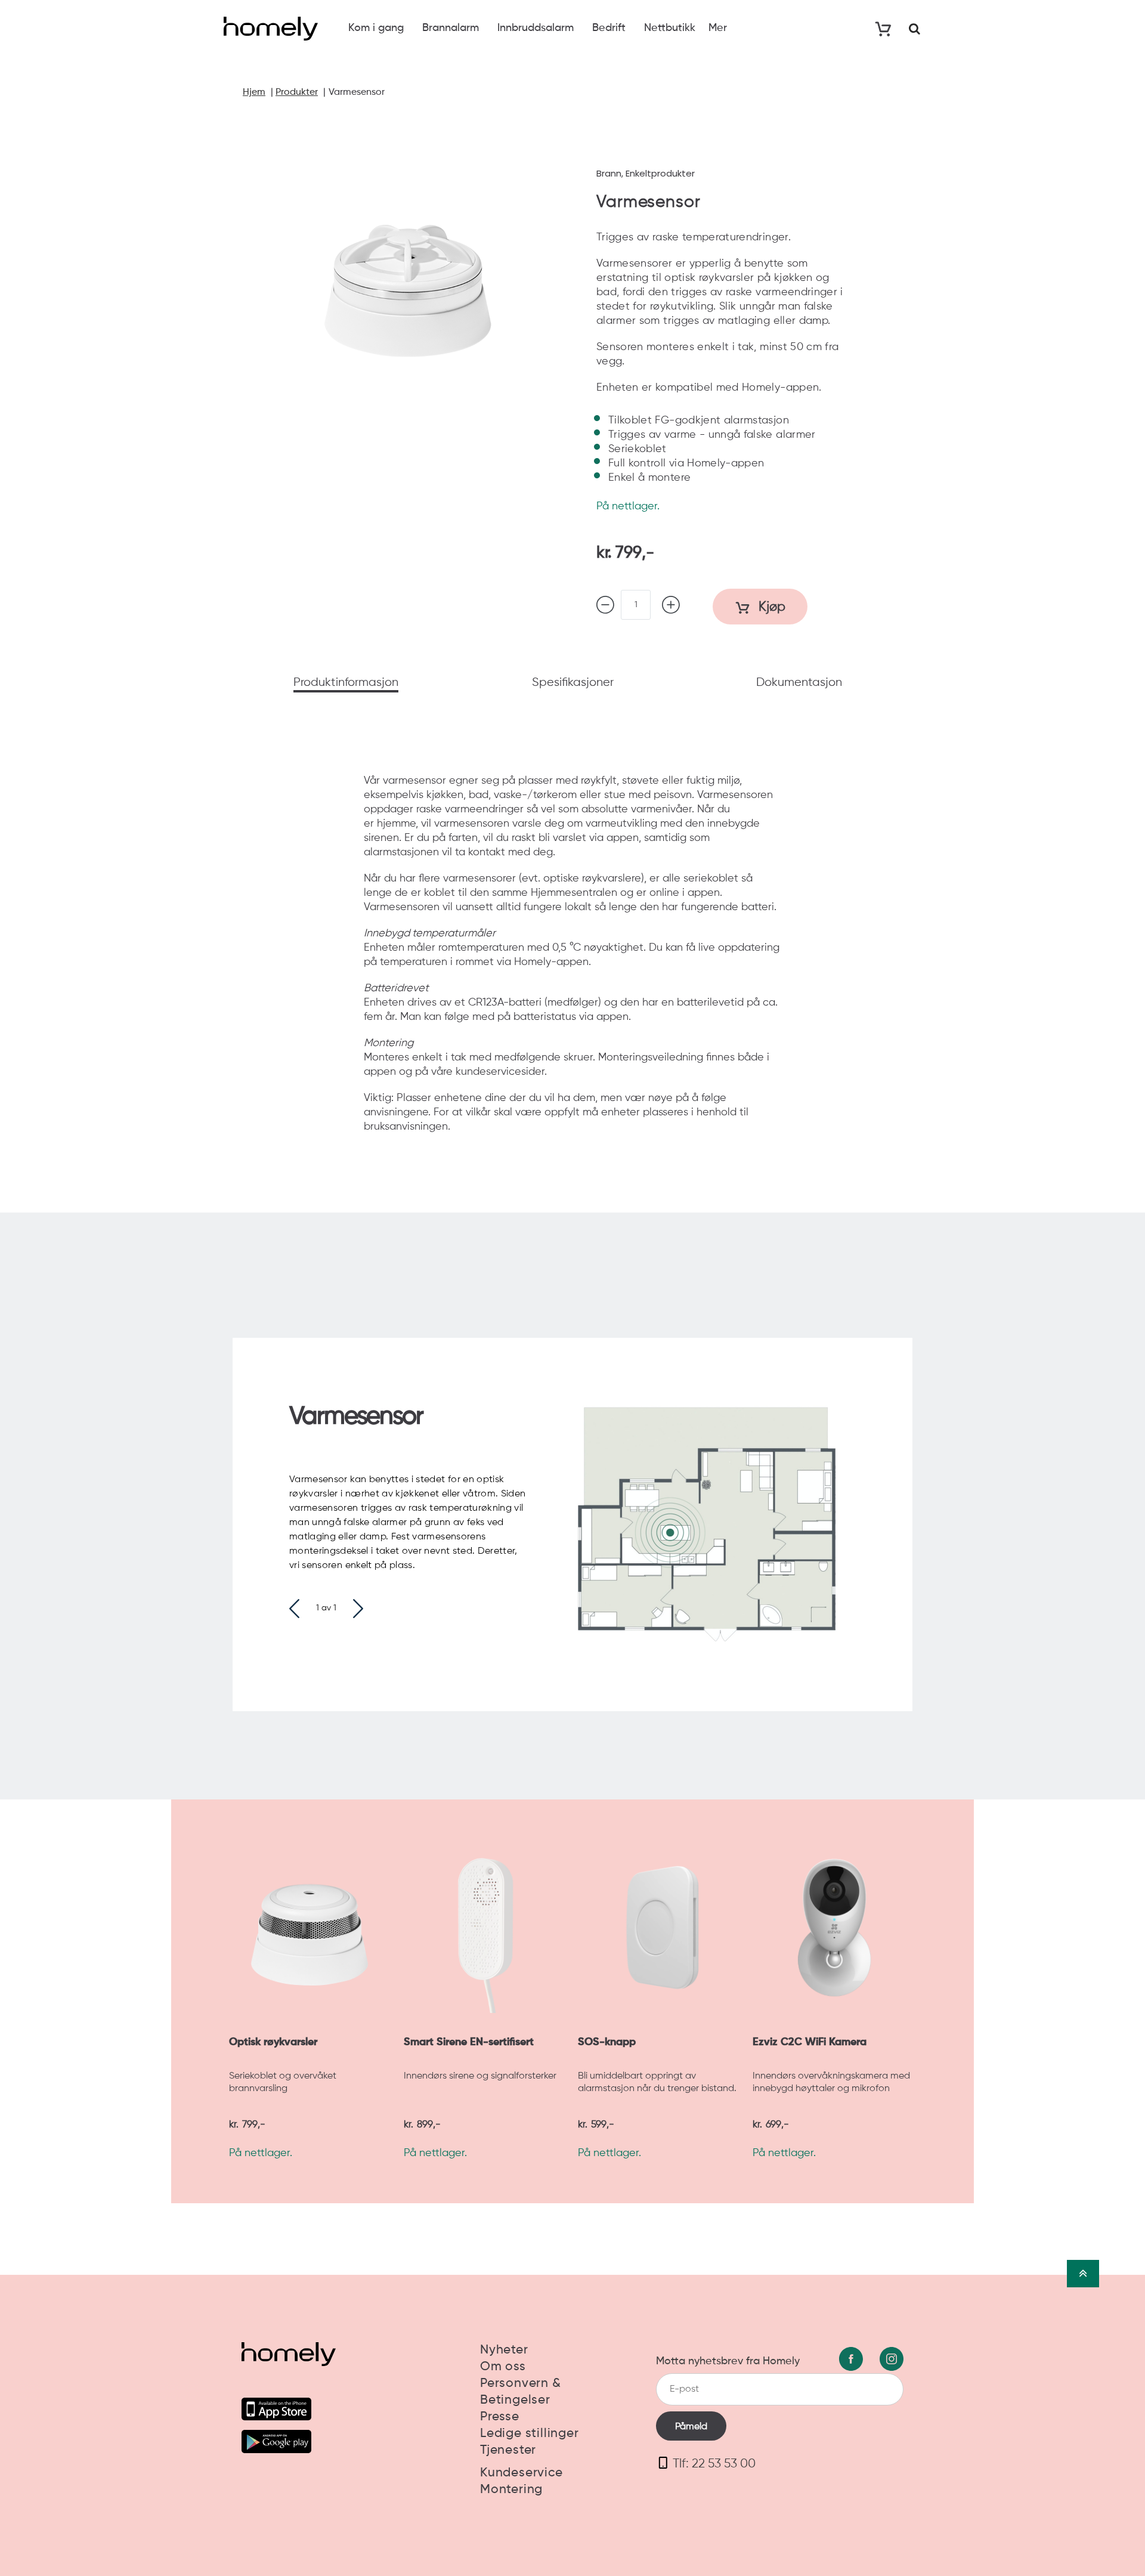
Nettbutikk (670, 28)
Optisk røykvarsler (273, 2042)
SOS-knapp (607, 2042)
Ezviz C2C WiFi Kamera (810, 2042)
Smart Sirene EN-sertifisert (469, 2042)
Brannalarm (451, 28)
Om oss (503, 2367)
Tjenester (508, 2450)
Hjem (254, 92)
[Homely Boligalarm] (271, 29)
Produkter (297, 92)
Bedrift (609, 28)
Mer (718, 28)
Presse (500, 2417)
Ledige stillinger (530, 2434)
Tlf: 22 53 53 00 (714, 2464)
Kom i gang (376, 28)
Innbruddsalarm (536, 28)
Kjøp (770, 607)
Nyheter (504, 2350)
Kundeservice (522, 2473)
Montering (511, 2490)
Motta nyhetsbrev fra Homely (728, 2361)
